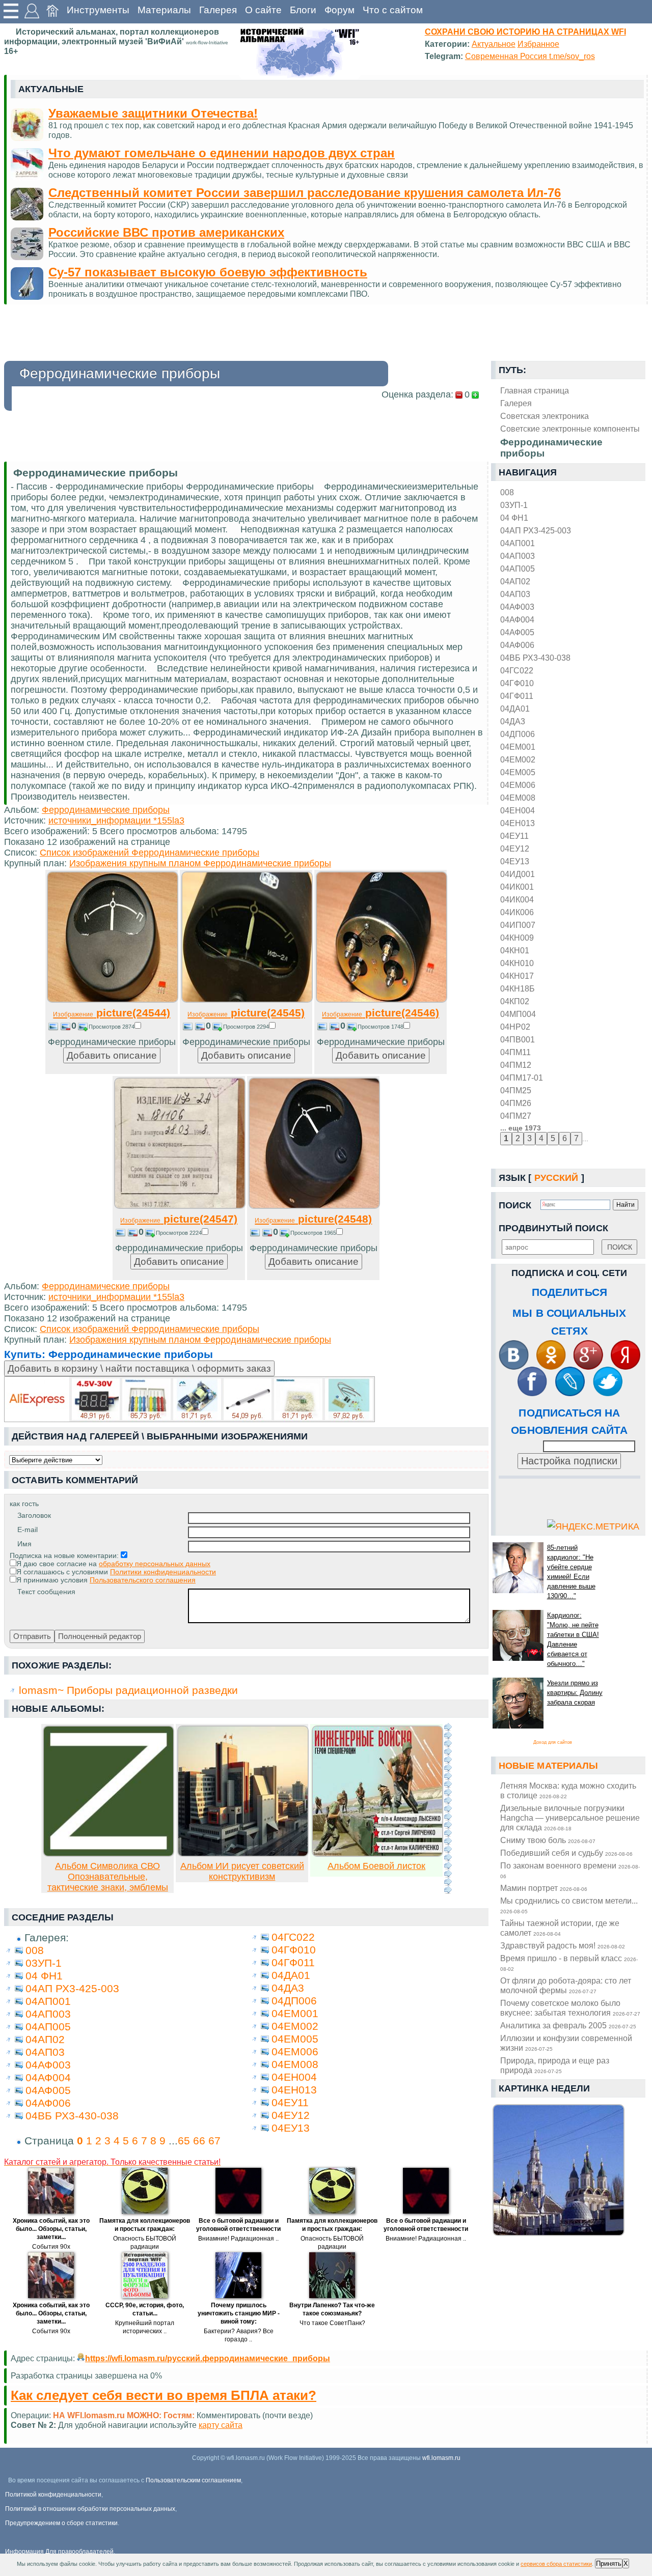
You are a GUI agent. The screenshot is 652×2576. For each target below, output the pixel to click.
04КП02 (515, 1001)
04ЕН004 (518, 810)
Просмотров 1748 (381, 1027)
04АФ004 (517, 619)
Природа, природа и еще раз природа (555, 2065)
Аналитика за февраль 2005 (568, 2025)
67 (214, 2141)
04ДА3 (513, 721)
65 (184, 2141)
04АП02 (515, 581)
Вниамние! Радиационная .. (238, 2239)
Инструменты (98, 10)
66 (199, 2141)
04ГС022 (517, 670)
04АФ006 (517, 645)
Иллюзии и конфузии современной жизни (566, 2043)
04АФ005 (517, 632)
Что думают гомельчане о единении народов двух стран (222, 153)
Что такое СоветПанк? (332, 2323)
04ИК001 (517, 887)
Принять (609, 2564)
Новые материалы (549, 1766)
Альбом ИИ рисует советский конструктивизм (242, 1871)
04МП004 (518, 1014)
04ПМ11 (515, 1052)
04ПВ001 (518, 1039)
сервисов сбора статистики (556, 2564)
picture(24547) (179, 1219)
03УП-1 (514, 505)
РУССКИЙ (556, 1178)
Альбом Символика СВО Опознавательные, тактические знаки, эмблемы (108, 1877)
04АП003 (518, 556)
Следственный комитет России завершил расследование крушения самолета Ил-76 (305, 193)
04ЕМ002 (518, 759)
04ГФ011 (517, 696)
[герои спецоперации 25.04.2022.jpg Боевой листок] (377, 1854)
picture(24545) (246, 1013)
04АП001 (518, 543)
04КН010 (517, 963)
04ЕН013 (518, 823)
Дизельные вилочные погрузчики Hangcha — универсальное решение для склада (570, 1818)
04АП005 (518, 569)
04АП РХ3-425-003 (536, 530)
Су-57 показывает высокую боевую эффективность (208, 272)
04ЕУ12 (515, 848)
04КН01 (515, 950)
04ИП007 (518, 925)
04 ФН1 (514, 518)
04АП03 (515, 594)
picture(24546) (381, 1013)
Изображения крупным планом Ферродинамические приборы (200, 863)
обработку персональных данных (155, 1564)
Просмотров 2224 (179, 1233)
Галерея (218, 10)
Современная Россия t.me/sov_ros (530, 56)
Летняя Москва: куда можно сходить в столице (568, 1790)
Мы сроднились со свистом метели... (569, 1905)
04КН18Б (518, 988)
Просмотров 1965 (313, 1233)
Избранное (538, 44)
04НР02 (515, 1027)
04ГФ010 (517, 683)
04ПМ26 (516, 1103)
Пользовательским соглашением (193, 2480)
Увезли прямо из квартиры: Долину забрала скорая (575, 1693)
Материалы (164, 10)
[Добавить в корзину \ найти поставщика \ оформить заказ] (189, 1399)
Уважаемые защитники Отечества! (153, 113)
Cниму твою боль (548, 1840)
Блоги (303, 10)
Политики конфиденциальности (163, 1572)
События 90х (51, 2247)
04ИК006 (517, 912)
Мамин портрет (544, 1888)
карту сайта (221, 2425)
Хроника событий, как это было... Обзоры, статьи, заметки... (51, 2229)
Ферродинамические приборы (106, 810)
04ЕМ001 (518, 747)
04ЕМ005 (518, 772)
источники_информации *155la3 (116, 820)
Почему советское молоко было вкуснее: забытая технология (570, 2008)
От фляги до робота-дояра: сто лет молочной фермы (566, 1985)
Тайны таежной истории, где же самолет (560, 1928)
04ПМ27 (516, 1116)
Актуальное (494, 44)
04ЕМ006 (518, 785)
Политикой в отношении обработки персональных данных (90, 2509)
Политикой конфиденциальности (53, 2495)
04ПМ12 (516, 1065)
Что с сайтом (393, 10)
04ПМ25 (516, 1090)
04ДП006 (518, 734)
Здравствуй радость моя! (563, 1945)
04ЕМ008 (518, 798)
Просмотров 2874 (112, 1027)
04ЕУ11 (514, 836)
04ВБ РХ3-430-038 (535, 658)
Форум (339, 10)
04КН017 (517, 976)
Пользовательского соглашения (143, 1580)
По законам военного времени (570, 1870)
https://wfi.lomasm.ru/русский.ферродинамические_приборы (208, 2358)
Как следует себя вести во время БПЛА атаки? (164, 2395)
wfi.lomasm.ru (441, 2458)
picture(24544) (112, 1013)
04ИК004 (517, 899)
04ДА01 (515, 709)
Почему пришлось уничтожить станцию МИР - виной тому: (239, 2313)
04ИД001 (518, 874)
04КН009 (517, 938)
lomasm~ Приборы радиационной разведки (128, 1690)
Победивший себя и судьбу (566, 1853)
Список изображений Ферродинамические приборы (150, 853)
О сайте (263, 10)
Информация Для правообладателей (59, 2552)
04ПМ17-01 (522, 1078)
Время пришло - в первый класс (569, 1963)
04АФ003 (517, 607)
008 (507, 492)
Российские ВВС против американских (166, 232)
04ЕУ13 (515, 861)
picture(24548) (313, 1219)
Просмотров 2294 (246, 1027)
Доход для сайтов (553, 1742)
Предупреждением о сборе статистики (61, 2523)
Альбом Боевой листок (376, 1866)
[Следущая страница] (448, 1808)
